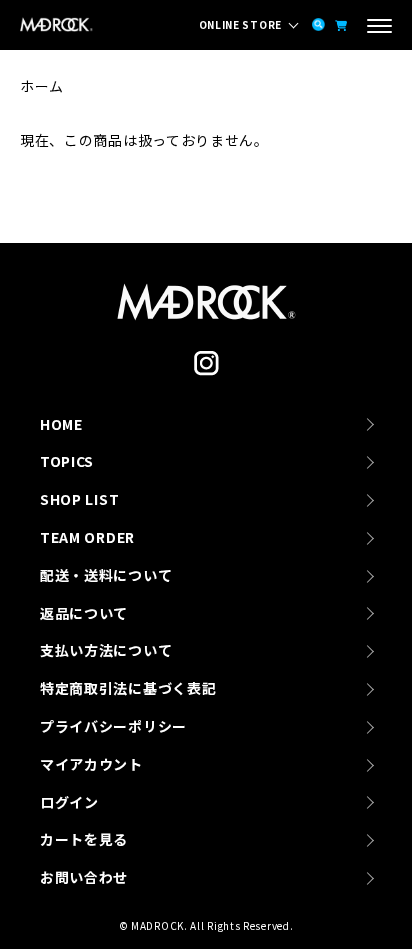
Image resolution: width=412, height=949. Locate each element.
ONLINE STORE (240, 24)
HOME (61, 424)
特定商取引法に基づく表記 (128, 688)
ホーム (42, 86)
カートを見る (84, 839)
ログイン (69, 802)
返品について (84, 613)
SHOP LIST (79, 499)
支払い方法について (106, 650)
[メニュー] (379, 28)
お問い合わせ (84, 877)
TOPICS (67, 461)
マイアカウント (91, 764)
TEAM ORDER (87, 537)
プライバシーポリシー (113, 726)
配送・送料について (106, 575)
